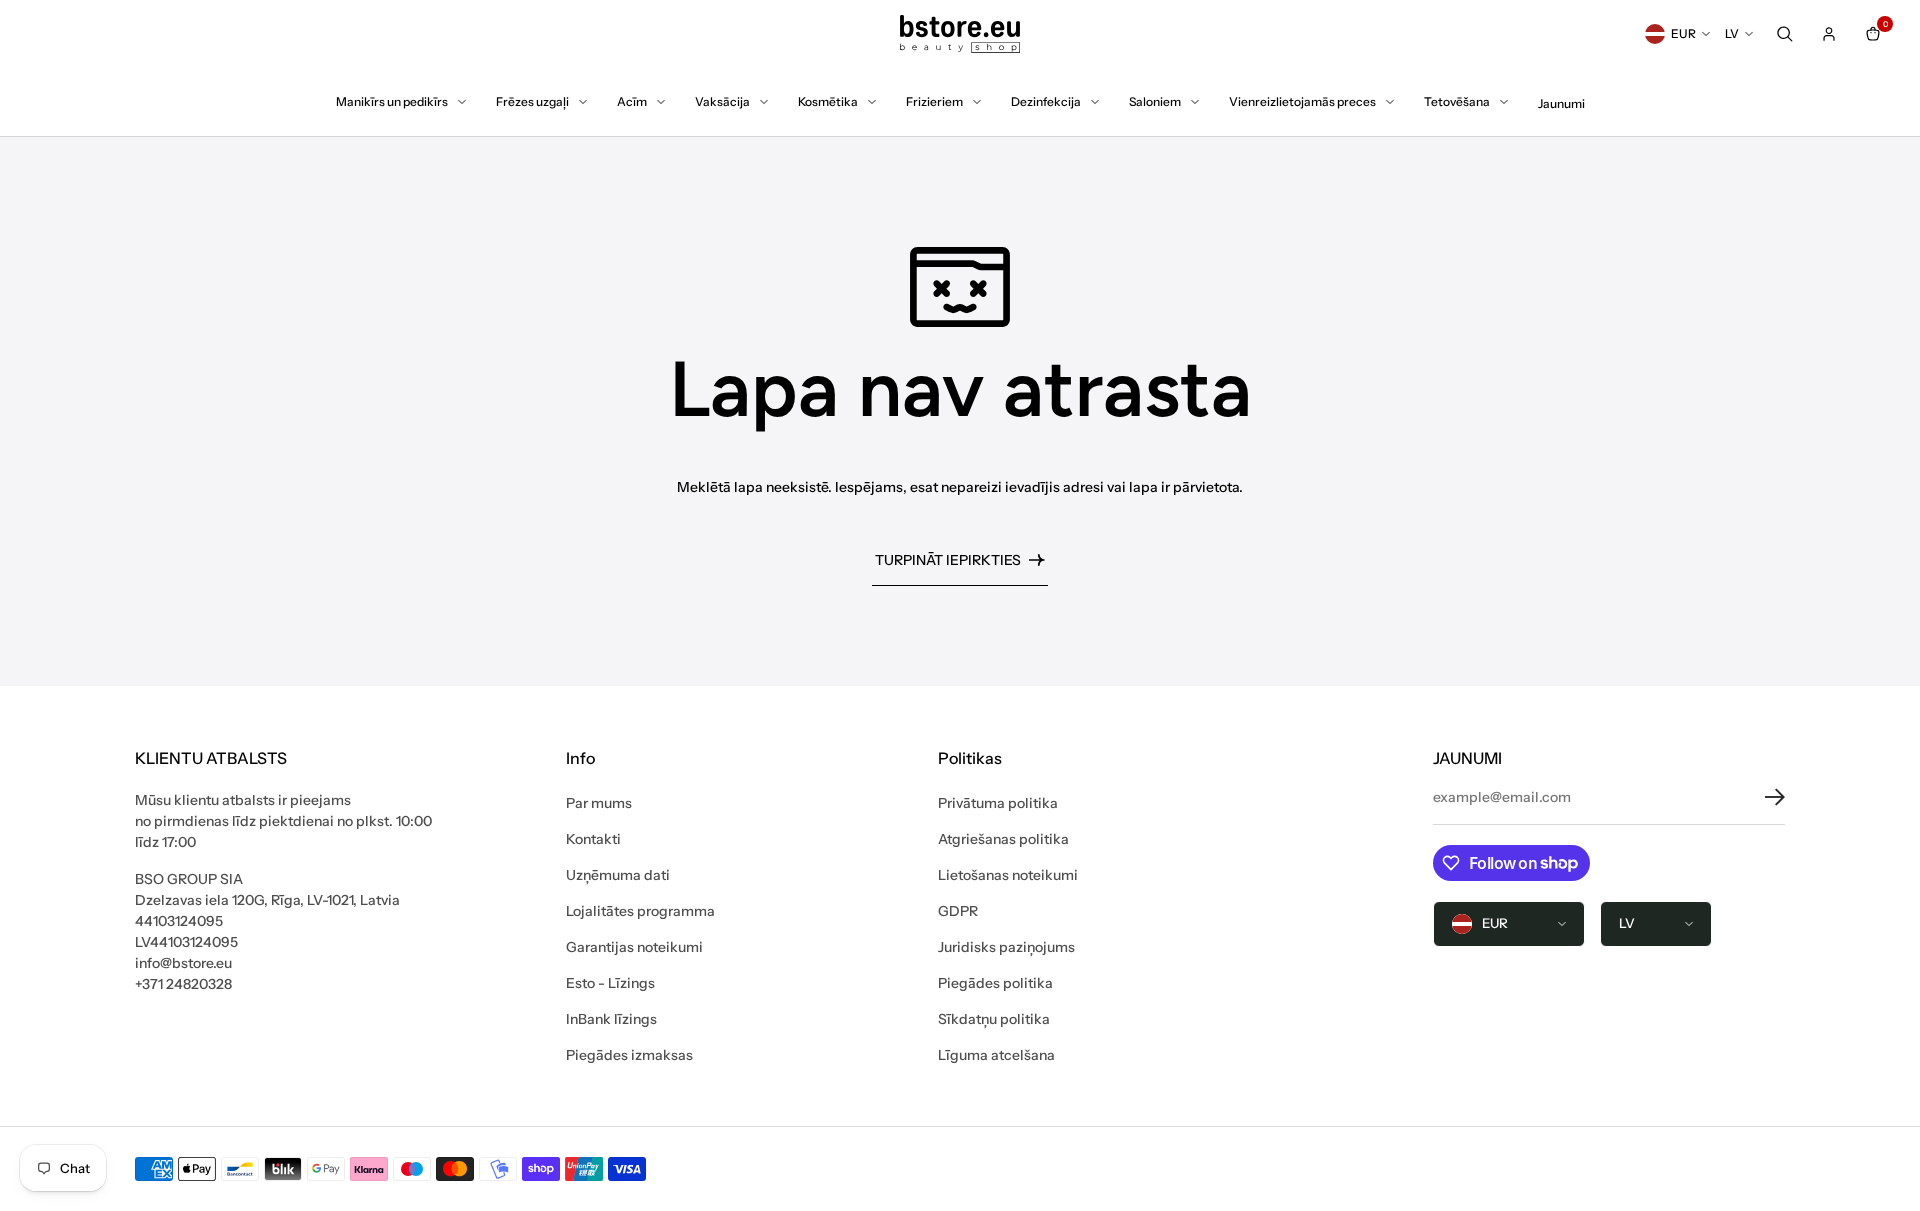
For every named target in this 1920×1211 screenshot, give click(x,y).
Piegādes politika (995, 983)
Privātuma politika (998, 803)
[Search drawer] (1785, 34)
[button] (1760, 797)
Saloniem (1155, 101)
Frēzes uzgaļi (532, 101)
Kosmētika (828, 101)
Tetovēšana (1457, 101)
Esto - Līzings (610, 983)
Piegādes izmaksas (629, 1055)
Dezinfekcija (1046, 101)
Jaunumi (1561, 103)
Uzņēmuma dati (618, 875)
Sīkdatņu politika (994, 1019)
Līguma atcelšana (996, 1055)
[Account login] (1829, 34)
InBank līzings (611, 1019)
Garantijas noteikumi (634, 947)
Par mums (599, 803)
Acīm (632, 101)
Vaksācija (722, 101)
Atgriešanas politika (1003, 839)
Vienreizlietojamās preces (1302, 101)
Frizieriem (934, 101)
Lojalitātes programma (640, 911)
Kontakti (593, 839)
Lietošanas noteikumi (1008, 875)
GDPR (958, 911)
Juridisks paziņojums (1006, 947)
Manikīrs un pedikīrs (392, 101)
